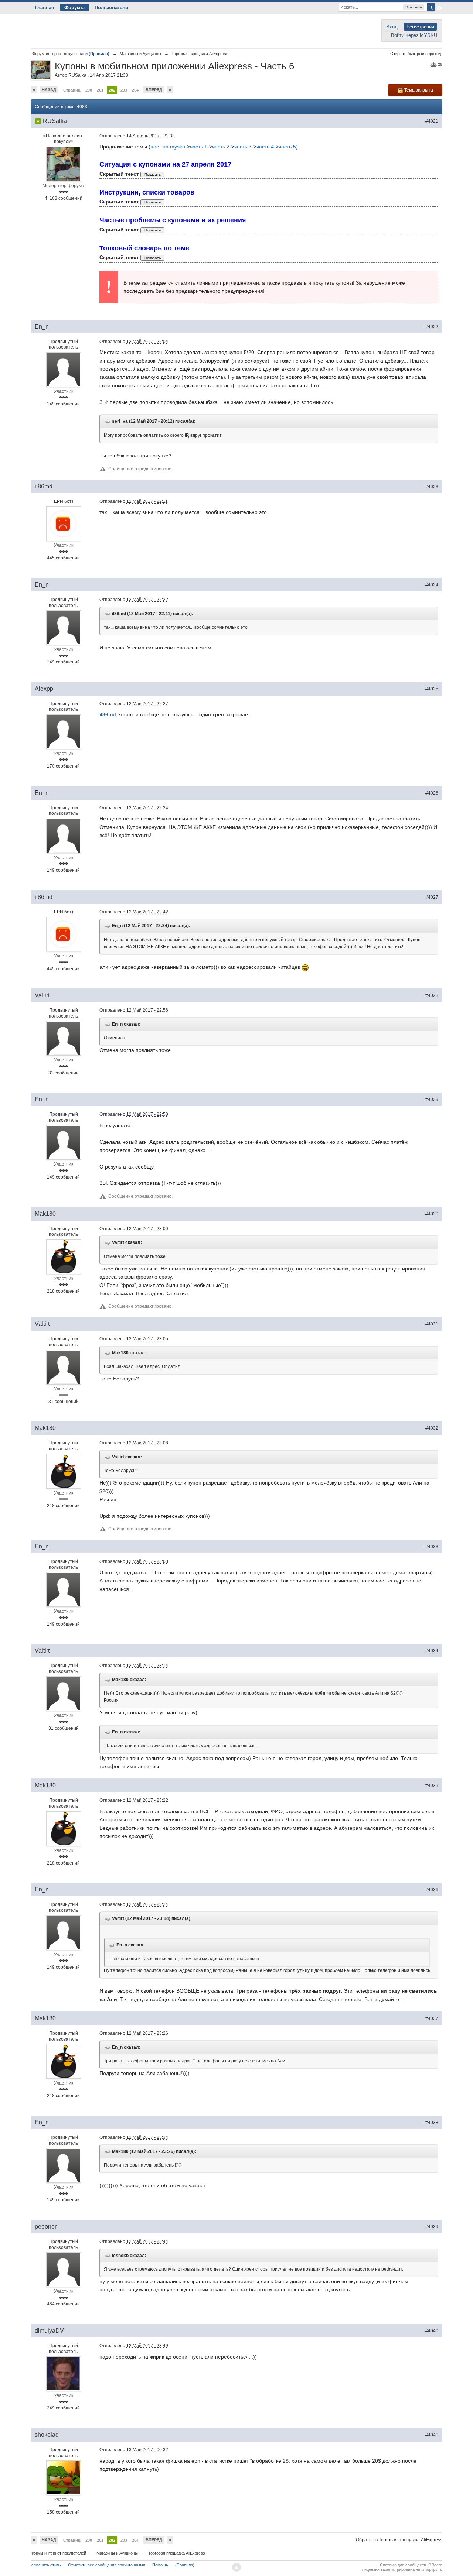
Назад (49, 90)
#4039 (432, 2227)
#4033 (432, 1547)
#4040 (432, 2331)
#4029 (432, 1100)
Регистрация (420, 27)
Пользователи (111, 8)
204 (135, 90)
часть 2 (221, 147)
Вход (392, 27)
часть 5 (287, 147)
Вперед (154, 90)
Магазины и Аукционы (117, 2553)
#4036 (432, 1890)
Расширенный (439, 8)
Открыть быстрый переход (416, 54)
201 (100, 90)
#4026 (432, 793)
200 (89, 90)
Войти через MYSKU (414, 35)
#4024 (432, 585)
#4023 (432, 487)
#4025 (432, 689)
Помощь (160, 2565)
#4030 (432, 1214)
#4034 (432, 1651)
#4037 (432, 2018)
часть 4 (265, 147)
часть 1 (199, 147)
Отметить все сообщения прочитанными (107, 2565)
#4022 (432, 327)
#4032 (432, 1428)
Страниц (72, 90)
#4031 (432, 1324)
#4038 (432, 2123)
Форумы (74, 8)
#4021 (432, 121)
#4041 (432, 2435)
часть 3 (243, 147)
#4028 (432, 995)
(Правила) (185, 2565)
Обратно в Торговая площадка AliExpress (399, 2540)
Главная (45, 8)
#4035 (432, 1786)
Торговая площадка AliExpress (177, 2553)
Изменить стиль (46, 2565)
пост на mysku (168, 147)
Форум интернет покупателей (58, 2553)
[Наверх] (236, 2567)
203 (124, 90)
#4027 (432, 897)
